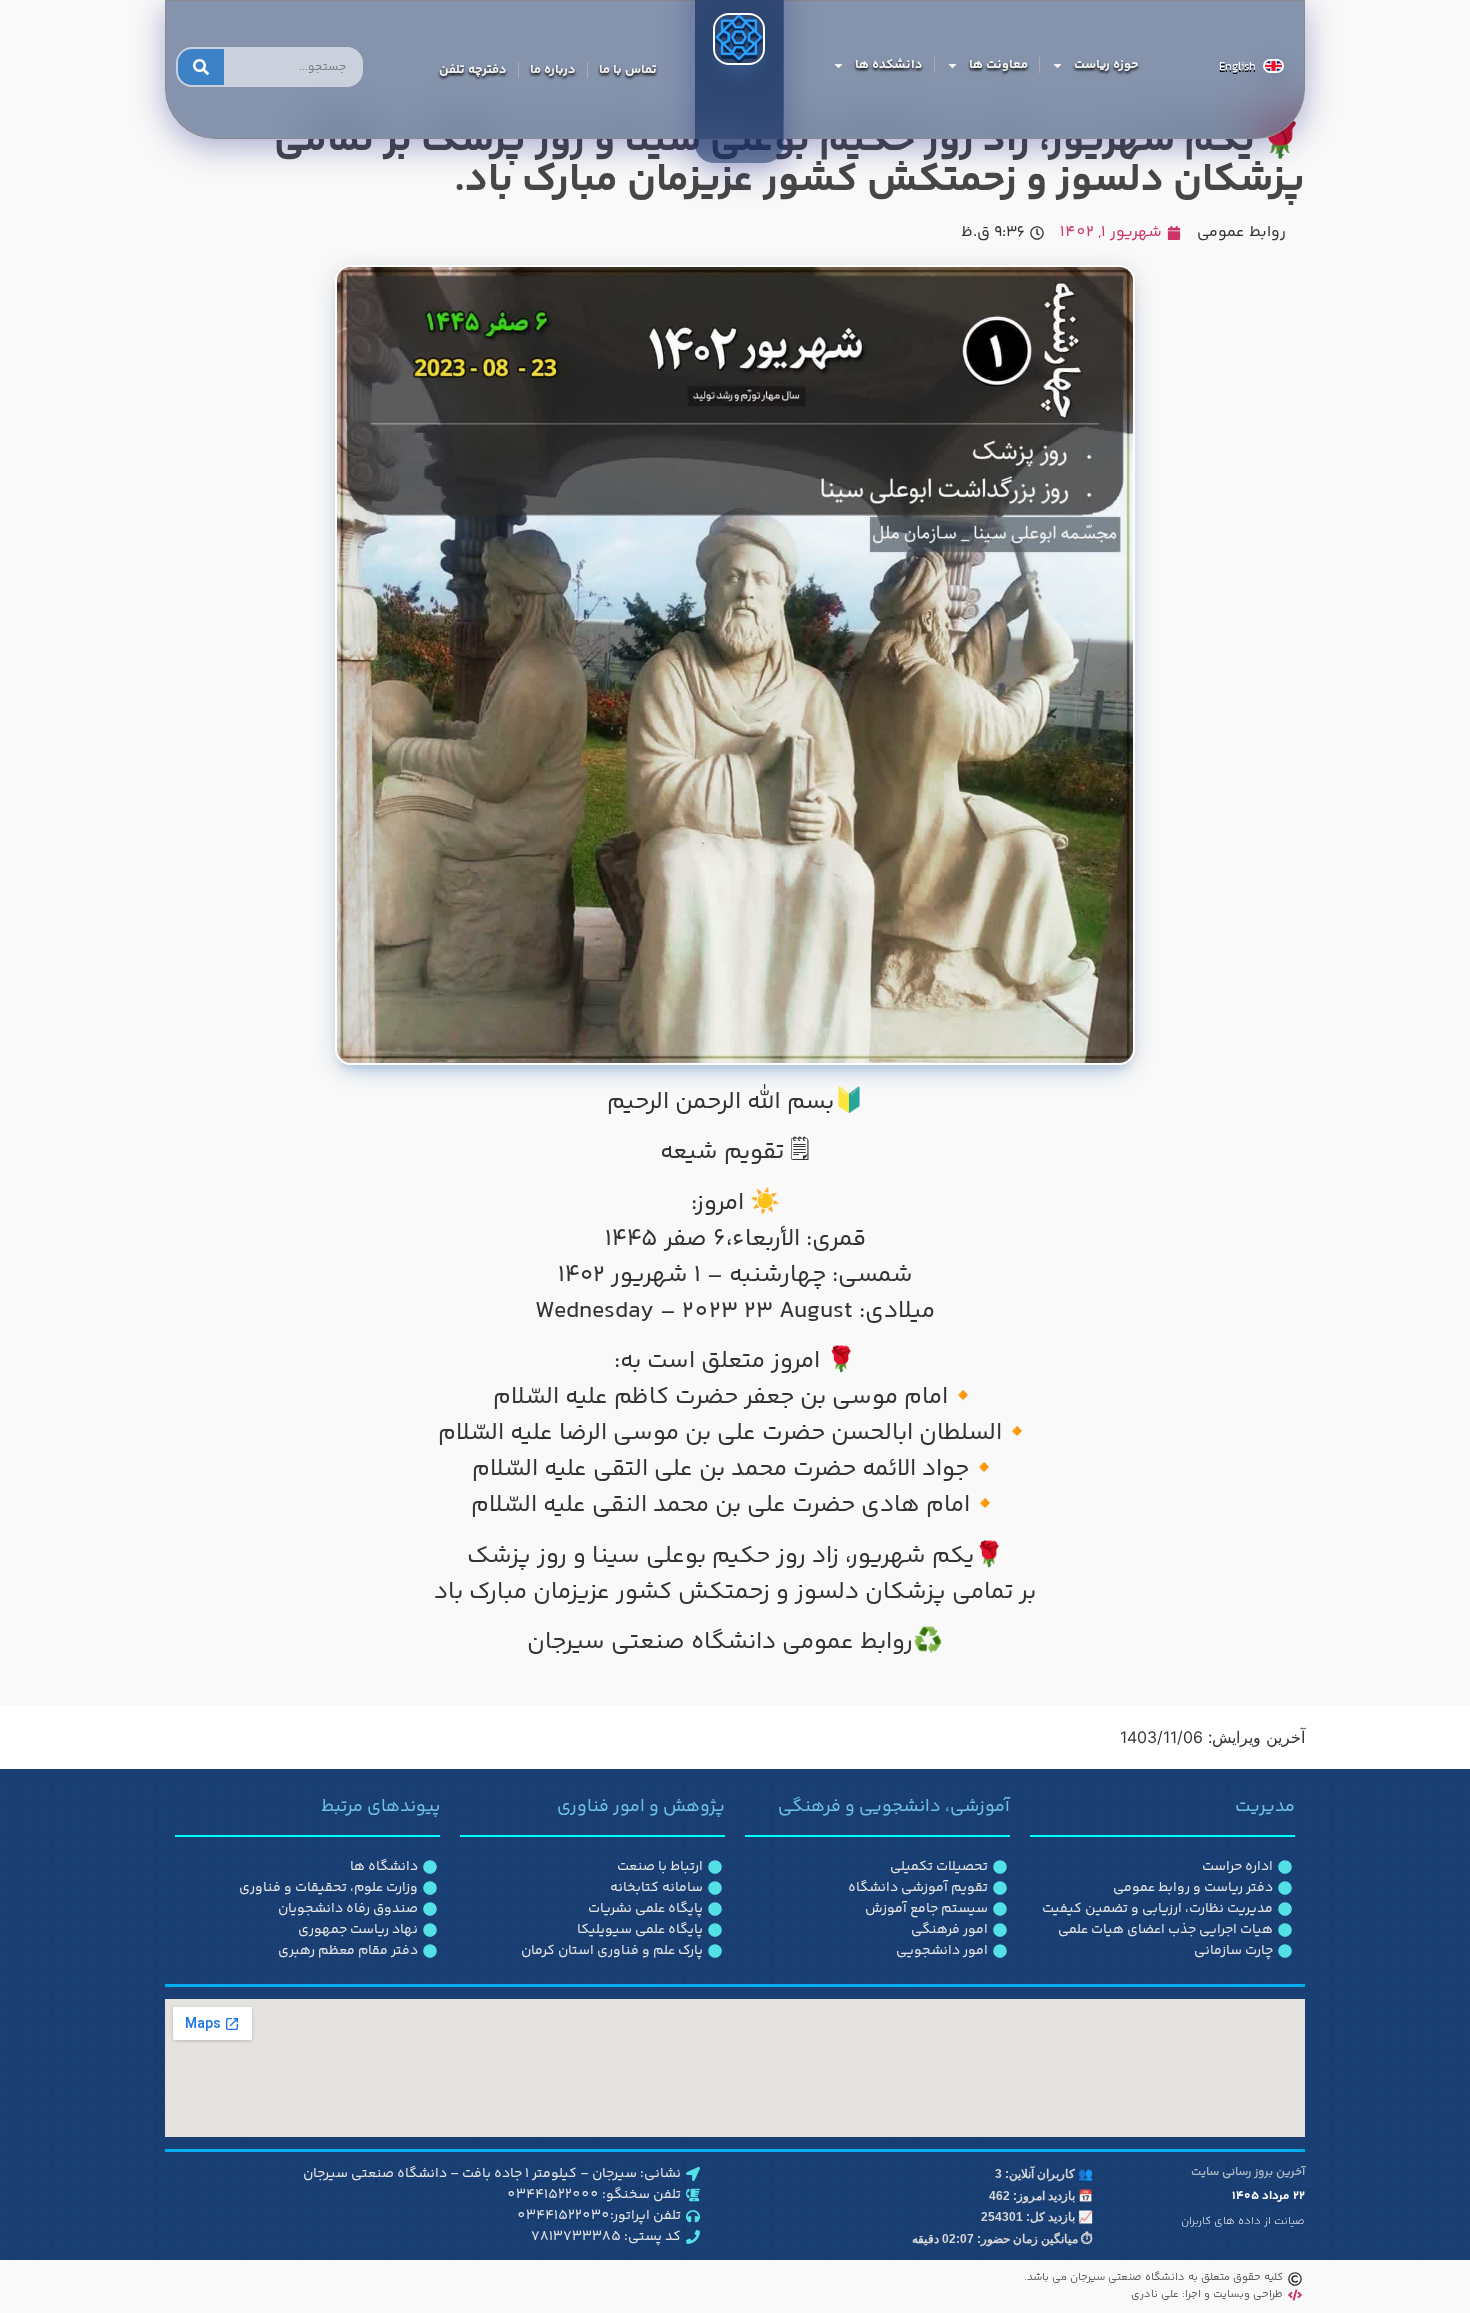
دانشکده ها (889, 65)
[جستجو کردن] (201, 67)
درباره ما (553, 70)
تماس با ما (628, 70)
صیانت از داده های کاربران (1243, 2221)
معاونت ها (998, 65)
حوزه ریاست (1106, 65)
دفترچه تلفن (473, 70)
